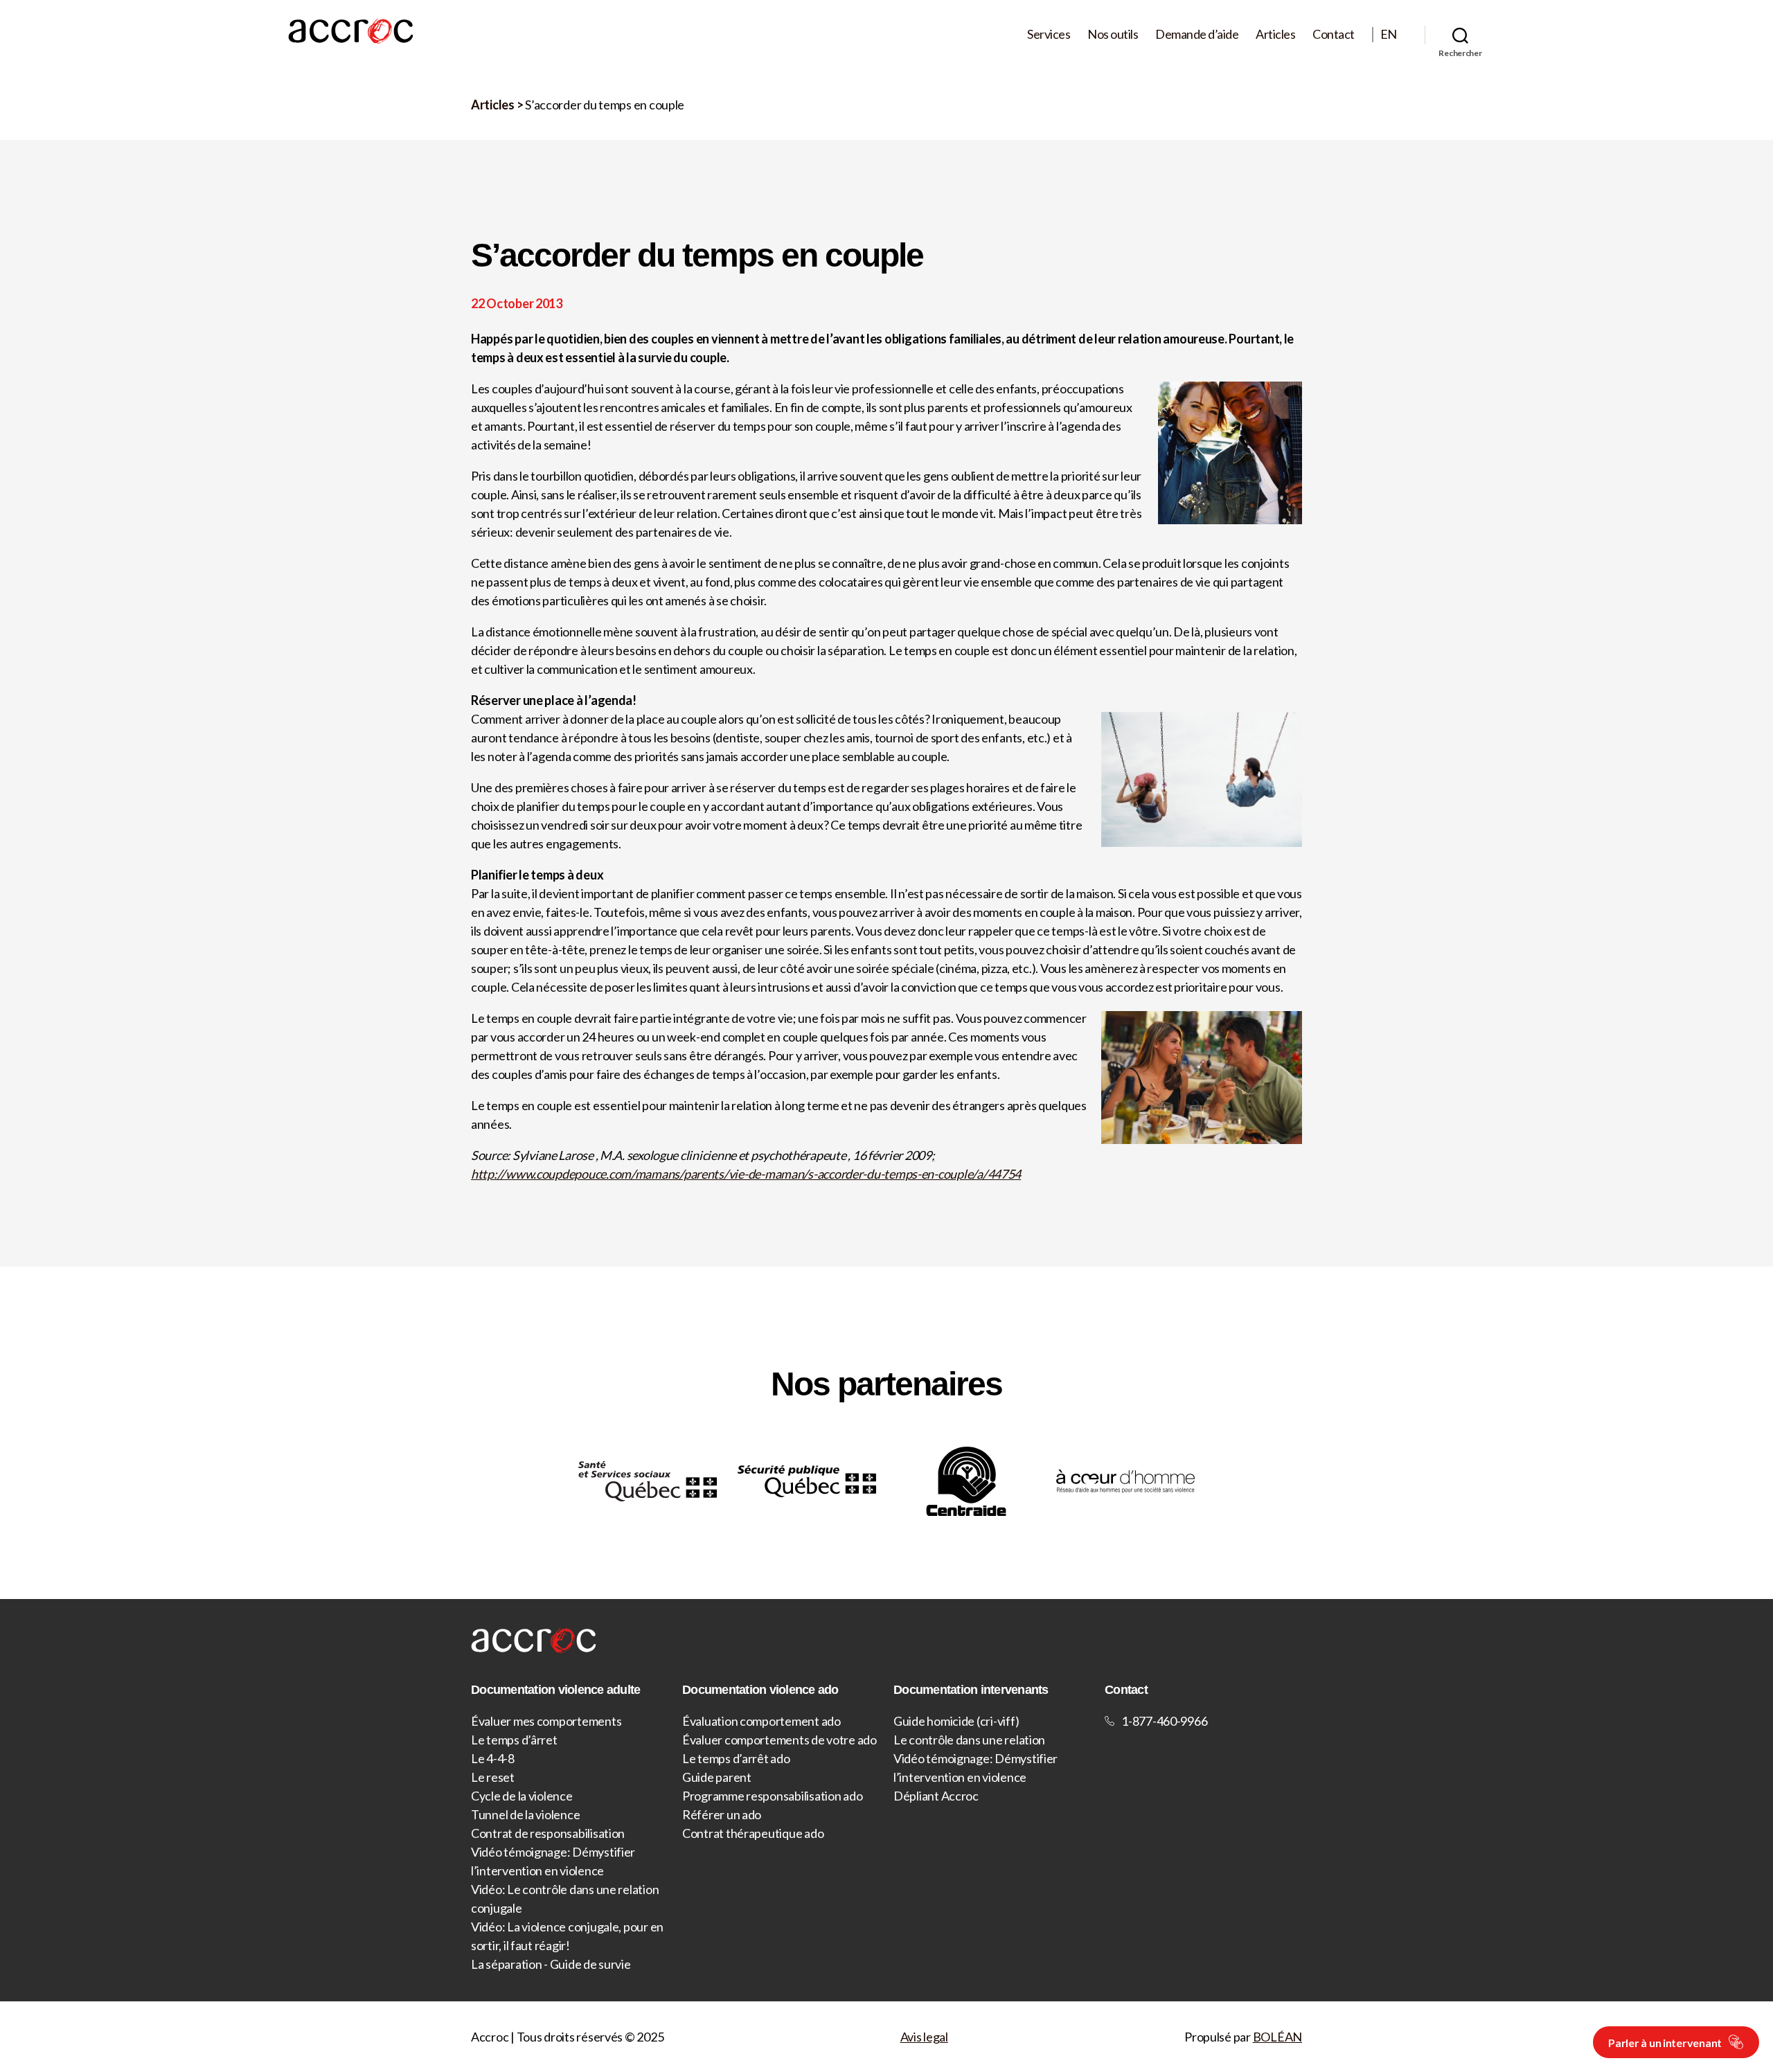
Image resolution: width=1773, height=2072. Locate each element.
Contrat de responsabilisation (548, 1833)
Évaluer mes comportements (546, 1721)
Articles (1275, 34)
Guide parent (717, 1777)
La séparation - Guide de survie (551, 1964)
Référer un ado (722, 1814)
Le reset (493, 1777)
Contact (1334, 34)
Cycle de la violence (522, 1796)
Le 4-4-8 (493, 1758)
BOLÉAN (1277, 2037)
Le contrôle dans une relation (969, 1740)
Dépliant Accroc (936, 1796)
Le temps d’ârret (514, 1740)
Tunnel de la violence (525, 1814)
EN (1389, 34)
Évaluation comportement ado (761, 1721)
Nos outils (1113, 34)
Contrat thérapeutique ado (753, 1833)
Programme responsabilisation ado (772, 1796)
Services (1049, 34)
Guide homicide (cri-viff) (956, 1721)
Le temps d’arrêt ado (736, 1758)
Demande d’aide (1197, 34)
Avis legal (924, 2037)
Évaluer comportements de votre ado (779, 1740)
